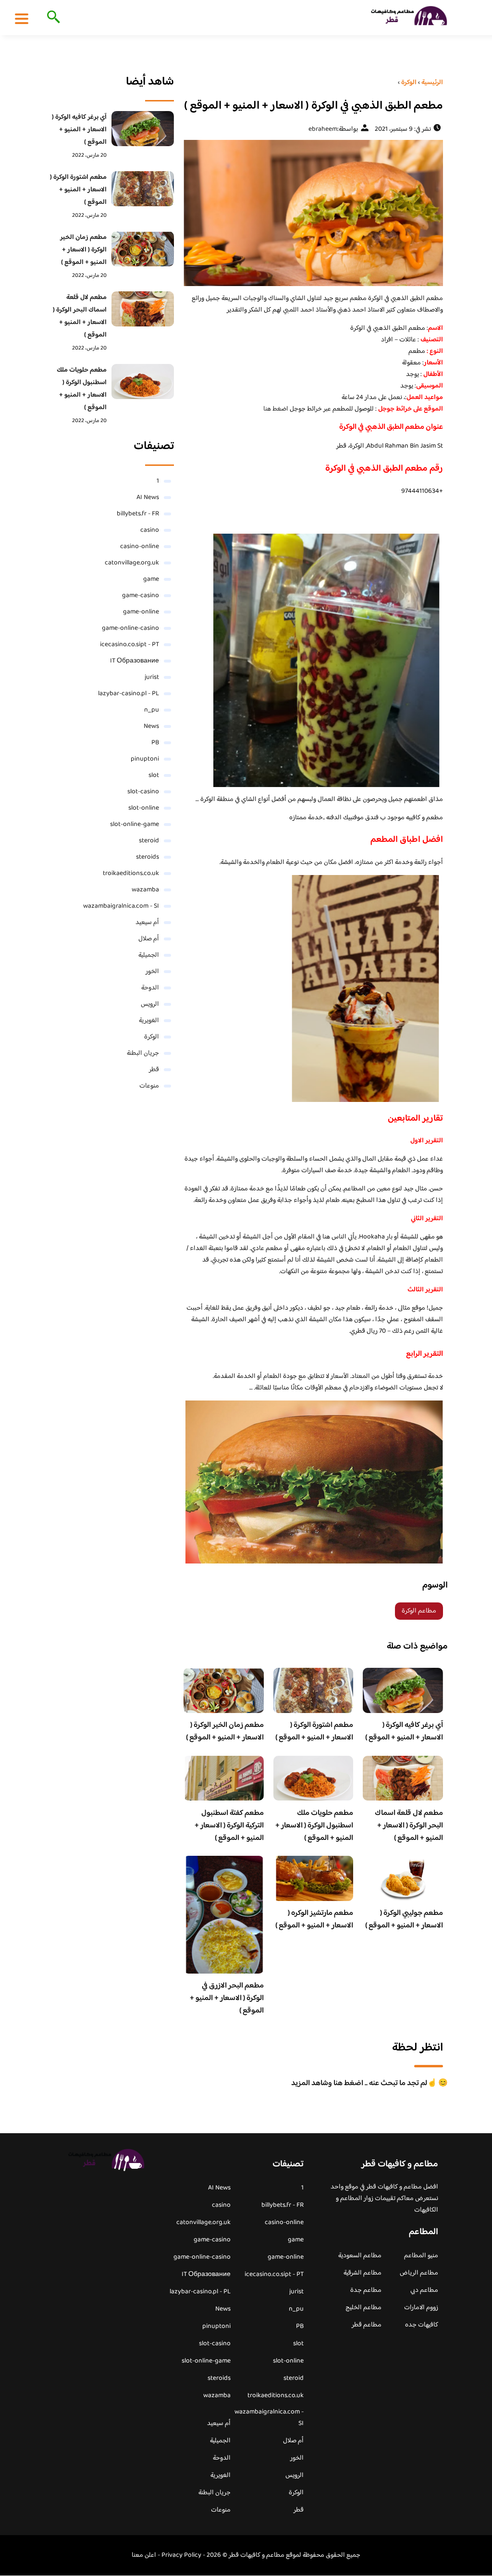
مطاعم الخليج (363, 2308)
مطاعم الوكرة (419, 1611)
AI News (148, 498)
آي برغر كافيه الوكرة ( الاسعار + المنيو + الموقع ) (404, 1732)
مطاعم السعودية (360, 2256)
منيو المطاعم (421, 2256)
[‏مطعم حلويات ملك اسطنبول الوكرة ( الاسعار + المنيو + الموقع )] (143, 381)
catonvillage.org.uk (132, 563)
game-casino (141, 596)
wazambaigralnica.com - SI (121, 906)
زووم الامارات (421, 2308)
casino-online (140, 547)
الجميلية (149, 955)
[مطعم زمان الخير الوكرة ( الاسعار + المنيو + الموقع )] (143, 249)
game (151, 579)
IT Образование (135, 661)
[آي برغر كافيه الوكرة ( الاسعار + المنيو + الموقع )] (143, 129)
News (151, 726)
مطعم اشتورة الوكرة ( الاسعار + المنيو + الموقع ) (314, 1732)
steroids (148, 857)
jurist (152, 677)
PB (155, 743)
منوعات (149, 1086)
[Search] (52, 18)
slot (154, 775)
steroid (149, 841)
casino (150, 530)
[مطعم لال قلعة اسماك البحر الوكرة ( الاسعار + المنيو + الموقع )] (143, 309)
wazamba (145, 890)
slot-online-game (135, 825)
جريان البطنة (143, 1053)
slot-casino (143, 792)
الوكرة (152, 1037)
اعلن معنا (144, 2555)
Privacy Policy (181, 2555)
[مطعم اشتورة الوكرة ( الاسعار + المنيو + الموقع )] (143, 189)
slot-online (144, 808)
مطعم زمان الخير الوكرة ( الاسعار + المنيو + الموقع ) (225, 1732)
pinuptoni (145, 759)
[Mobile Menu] (22, 18)
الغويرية (149, 1021)
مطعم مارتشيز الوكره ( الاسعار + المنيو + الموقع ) (314, 1919)
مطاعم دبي (424, 2290)
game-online (141, 612)
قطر (154, 1070)
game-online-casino (130, 628)
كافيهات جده (422, 2325)
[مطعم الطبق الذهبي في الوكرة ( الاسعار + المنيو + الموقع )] (313, 213)
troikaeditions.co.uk (131, 874)
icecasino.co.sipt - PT (129, 645)
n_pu (152, 710)
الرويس (150, 1004)
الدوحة (150, 988)
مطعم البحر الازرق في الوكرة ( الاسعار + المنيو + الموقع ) (227, 1998)
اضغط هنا (277, 409)
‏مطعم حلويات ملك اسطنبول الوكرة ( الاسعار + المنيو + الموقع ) (314, 1826)
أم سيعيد (147, 923)
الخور (152, 972)
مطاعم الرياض (419, 2273)
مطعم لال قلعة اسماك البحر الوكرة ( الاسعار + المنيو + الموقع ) (409, 1826)
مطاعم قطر (367, 2325)
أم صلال (149, 939)
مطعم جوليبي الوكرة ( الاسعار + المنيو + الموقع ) (404, 1919)
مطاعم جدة (366, 2290)
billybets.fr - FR (138, 514)
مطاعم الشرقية (363, 2273)
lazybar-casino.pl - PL (129, 694)
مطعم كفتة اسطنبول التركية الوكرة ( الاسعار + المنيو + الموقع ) (229, 1826)
